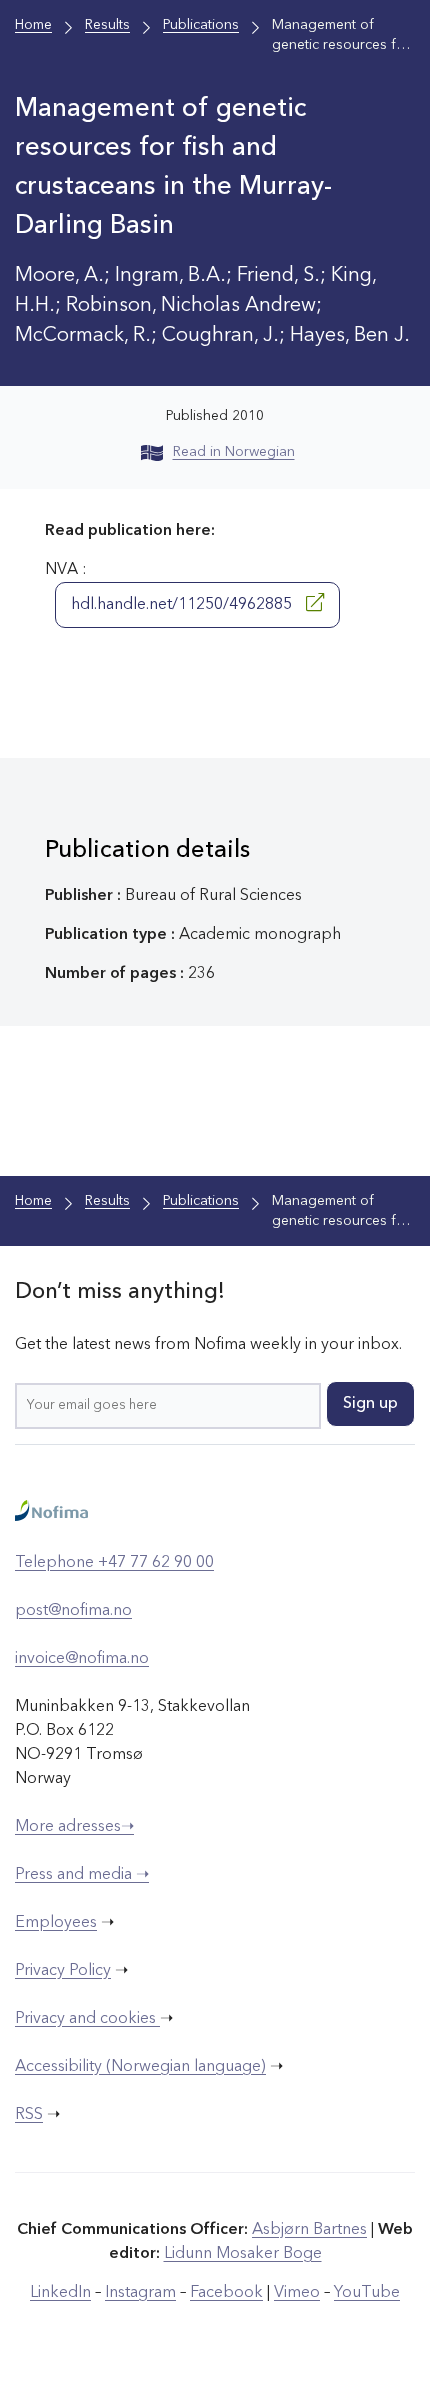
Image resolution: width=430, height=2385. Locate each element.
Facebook (226, 2293)
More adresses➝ (74, 1827)
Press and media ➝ (82, 1875)
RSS (29, 2115)
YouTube (367, 2293)
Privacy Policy (63, 1971)
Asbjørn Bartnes (309, 2230)
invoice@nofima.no (82, 1659)
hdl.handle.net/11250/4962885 (183, 605)
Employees (56, 1923)
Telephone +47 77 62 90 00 (114, 1563)
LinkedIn (60, 2293)
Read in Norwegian (234, 452)
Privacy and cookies (87, 2019)
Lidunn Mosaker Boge (243, 2254)
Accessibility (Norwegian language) (140, 2067)
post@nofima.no (73, 1611)
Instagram (140, 2293)
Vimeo (297, 2293)
